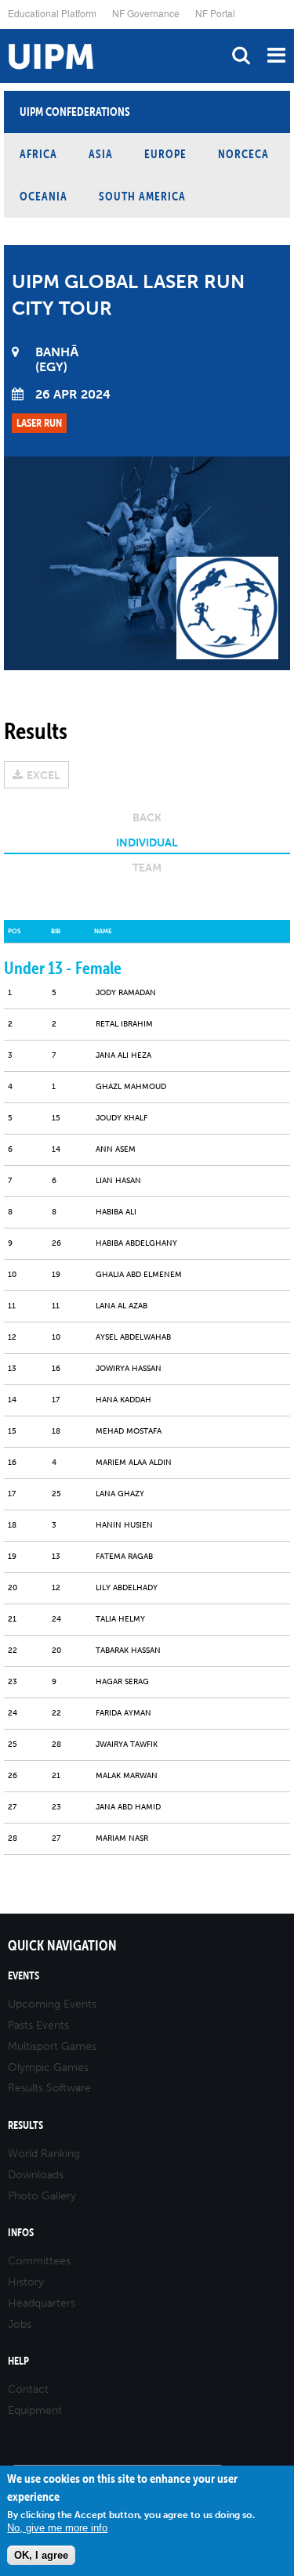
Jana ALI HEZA (123, 1055)
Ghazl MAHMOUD (131, 1087)
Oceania (44, 196)
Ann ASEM (116, 1149)
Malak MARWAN (127, 1776)
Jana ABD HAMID (128, 1807)
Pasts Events (38, 2025)
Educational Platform (52, 13)
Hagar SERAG (122, 1682)
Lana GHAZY (120, 1494)
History (26, 2282)
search (241, 55)
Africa (38, 154)
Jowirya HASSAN (129, 1369)
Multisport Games (52, 2046)
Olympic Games (48, 2067)
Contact (28, 2389)
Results (25, 2125)
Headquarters (42, 2303)
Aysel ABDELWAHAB (133, 1337)
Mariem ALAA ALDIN (134, 1463)
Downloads (36, 2175)
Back (147, 818)
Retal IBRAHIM (124, 1024)
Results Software (49, 2088)
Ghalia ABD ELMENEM (139, 1275)
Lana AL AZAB (122, 1306)
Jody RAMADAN (126, 993)
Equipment (35, 2410)
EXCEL (44, 776)
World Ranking (44, 2154)
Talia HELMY (120, 1619)
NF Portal (215, 13)
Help (18, 2361)
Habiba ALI (116, 1212)
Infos (21, 2233)
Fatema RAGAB (124, 1557)
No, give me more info (57, 2528)
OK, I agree (41, 2555)
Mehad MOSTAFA (129, 1431)
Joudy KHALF (122, 1118)
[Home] (4, 29)
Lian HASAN (118, 1181)
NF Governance (146, 13)
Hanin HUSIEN (124, 1525)
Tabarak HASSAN (128, 1651)
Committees (39, 2261)
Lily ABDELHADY (127, 1588)
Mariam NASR (122, 1838)
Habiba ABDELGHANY (136, 1243)
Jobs (20, 2324)
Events (24, 1976)
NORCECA (243, 154)
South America (142, 196)
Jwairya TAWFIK (127, 1744)
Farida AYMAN (123, 1713)
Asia (101, 154)
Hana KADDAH (123, 1400)
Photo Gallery (42, 2196)
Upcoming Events (52, 2004)
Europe (165, 154)
